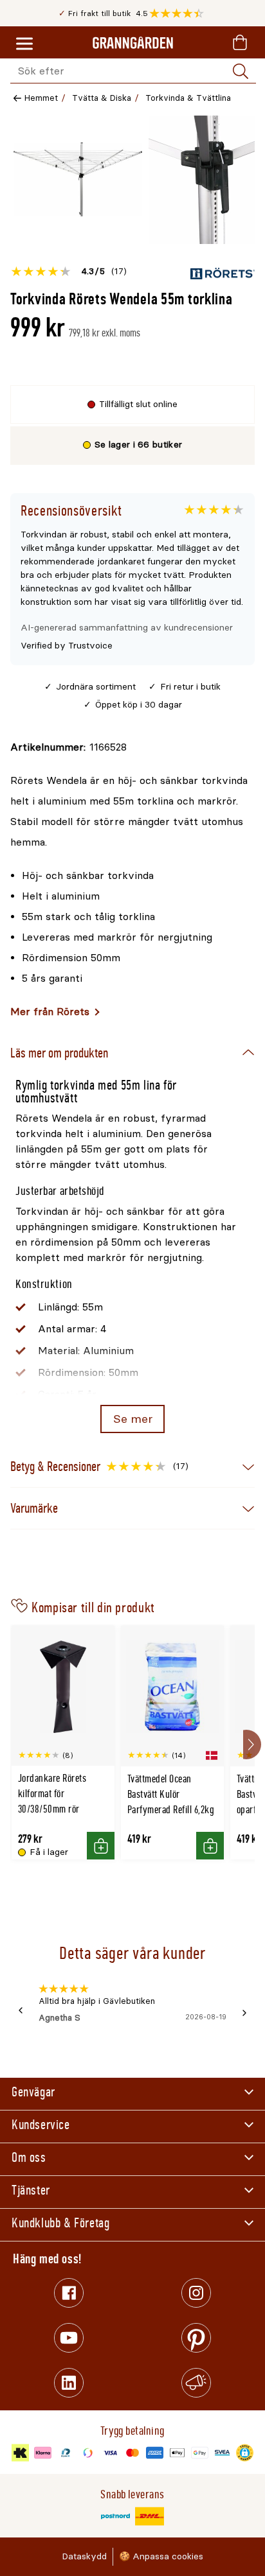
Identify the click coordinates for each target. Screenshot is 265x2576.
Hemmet (41, 98)
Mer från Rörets (50, 1012)
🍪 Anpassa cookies (161, 2556)
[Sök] (241, 71)
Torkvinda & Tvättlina (188, 98)
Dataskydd (84, 2556)
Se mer (133, 1419)
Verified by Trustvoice (67, 646)
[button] (180, 13)
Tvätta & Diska (102, 98)
